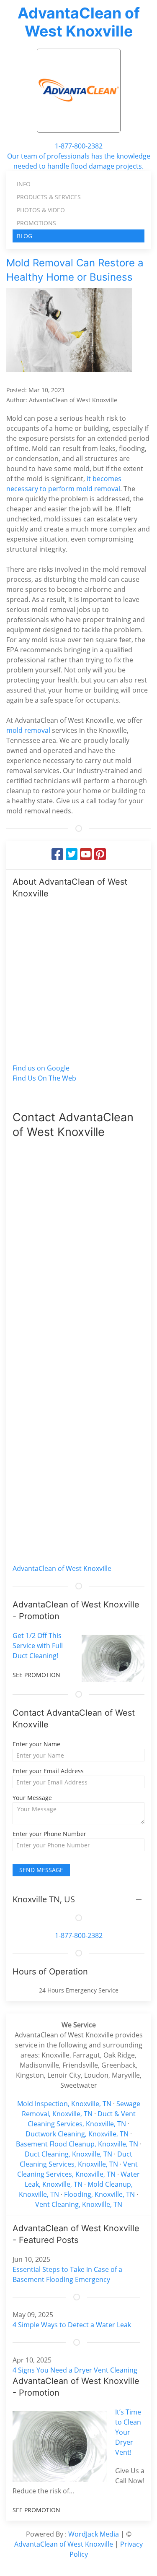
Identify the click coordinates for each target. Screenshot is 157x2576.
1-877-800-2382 (79, 146)
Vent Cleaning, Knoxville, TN (79, 2204)
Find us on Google (41, 1068)
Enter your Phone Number (49, 1834)
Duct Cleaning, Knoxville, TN (68, 2154)
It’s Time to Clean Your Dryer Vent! (128, 2432)
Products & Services (49, 197)
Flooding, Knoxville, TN (99, 2194)
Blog (24, 236)
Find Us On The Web (44, 1078)
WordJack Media (94, 2534)
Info (24, 184)
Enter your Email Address (48, 1771)
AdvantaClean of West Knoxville (79, 22)
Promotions (36, 223)
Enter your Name (36, 1744)
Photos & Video (41, 210)
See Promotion (36, 1675)
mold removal (28, 730)
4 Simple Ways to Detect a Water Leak (72, 2325)
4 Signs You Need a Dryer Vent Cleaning (75, 2370)
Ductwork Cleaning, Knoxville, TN (77, 2134)
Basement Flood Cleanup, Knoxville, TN (77, 2144)
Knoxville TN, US (44, 1899)
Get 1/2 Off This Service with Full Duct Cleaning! (38, 1646)
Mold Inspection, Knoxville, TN (64, 2104)
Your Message (32, 1798)
